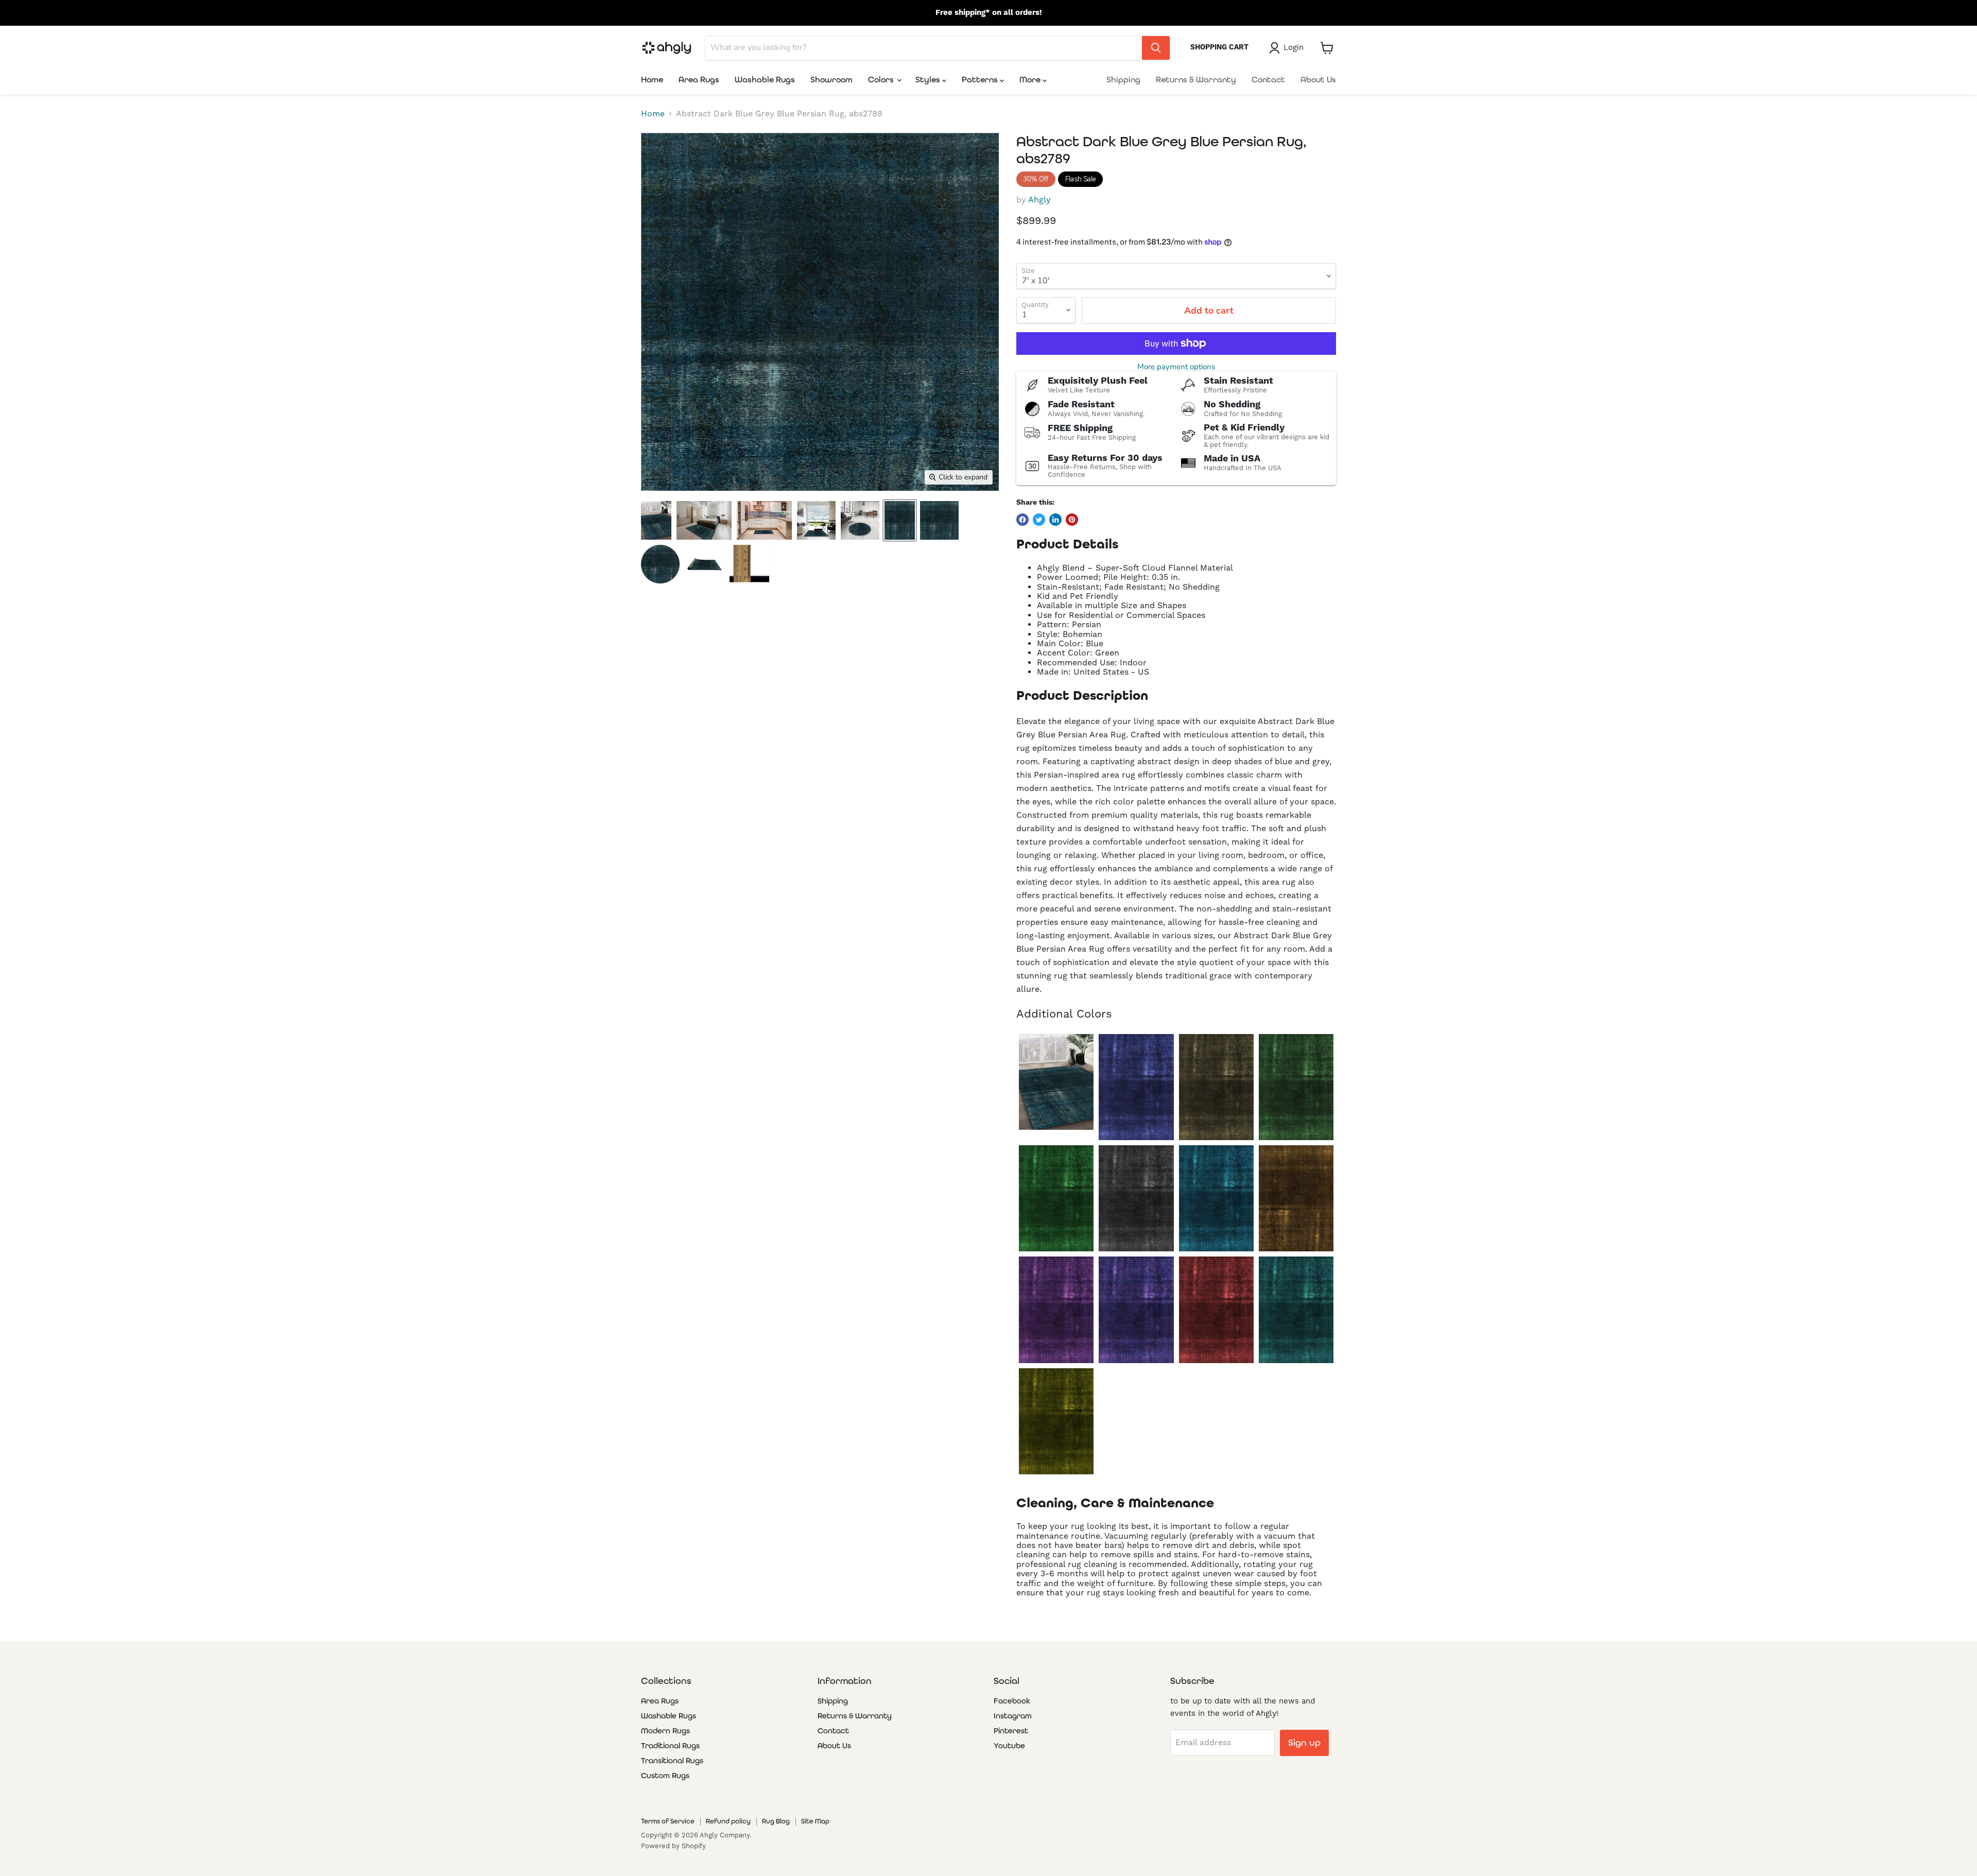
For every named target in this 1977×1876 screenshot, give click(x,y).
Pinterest (1011, 1731)
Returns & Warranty (1196, 80)
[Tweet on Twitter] (1039, 520)
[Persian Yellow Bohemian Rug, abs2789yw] (1056, 1421)
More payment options (1176, 367)
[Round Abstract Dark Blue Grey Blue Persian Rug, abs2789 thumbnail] (660, 564)
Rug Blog (776, 1821)
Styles (929, 80)
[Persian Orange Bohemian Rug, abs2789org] (1296, 1198)
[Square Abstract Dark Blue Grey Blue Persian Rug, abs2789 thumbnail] (939, 520)
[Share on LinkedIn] (1055, 520)
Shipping (1123, 80)
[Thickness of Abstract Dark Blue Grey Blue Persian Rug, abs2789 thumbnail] (749, 564)
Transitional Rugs (672, 1761)
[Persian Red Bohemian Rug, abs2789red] (1216, 1310)
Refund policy (728, 1821)
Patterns (981, 80)
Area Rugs (699, 80)
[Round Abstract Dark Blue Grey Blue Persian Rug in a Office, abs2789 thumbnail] (860, 520)
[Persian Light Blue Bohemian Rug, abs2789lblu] (1216, 1198)
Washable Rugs (765, 80)
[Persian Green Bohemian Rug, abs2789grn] (1056, 1198)
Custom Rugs (665, 1776)
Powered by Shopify (673, 1846)
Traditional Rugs (670, 1746)
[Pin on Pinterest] (1072, 520)
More (1031, 80)
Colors (882, 80)
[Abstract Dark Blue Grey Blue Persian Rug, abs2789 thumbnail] (900, 520)
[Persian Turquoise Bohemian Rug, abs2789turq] (1296, 1310)
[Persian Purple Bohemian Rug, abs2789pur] (1136, 1310)
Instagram (1013, 1716)
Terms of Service (668, 1821)
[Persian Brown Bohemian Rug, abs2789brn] (1216, 1087)
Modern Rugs (665, 1731)
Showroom (831, 80)
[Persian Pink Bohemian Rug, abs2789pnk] (1056, 1310)
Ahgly (1039, 200)
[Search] (1156, 48)
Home (652, 80)
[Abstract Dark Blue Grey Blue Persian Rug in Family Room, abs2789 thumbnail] (656, 520)
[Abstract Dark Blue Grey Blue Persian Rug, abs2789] (1056, 1082)
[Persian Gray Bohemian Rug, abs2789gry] (1136, 1198)
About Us (1318, 80)
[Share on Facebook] (1022, 520)
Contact (1268, 80)
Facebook (1012, 1701)
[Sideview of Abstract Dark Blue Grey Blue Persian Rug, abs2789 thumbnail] (705, 564)
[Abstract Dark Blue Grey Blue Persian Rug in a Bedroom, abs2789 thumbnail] (704, 520)
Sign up (1304, 1742)
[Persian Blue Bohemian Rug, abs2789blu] (1136, 1087)
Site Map (815, 1821)
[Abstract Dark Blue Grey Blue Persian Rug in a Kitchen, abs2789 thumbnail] (764, 520)
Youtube (1009, 1746)
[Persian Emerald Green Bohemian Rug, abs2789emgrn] (1296, 1087)
